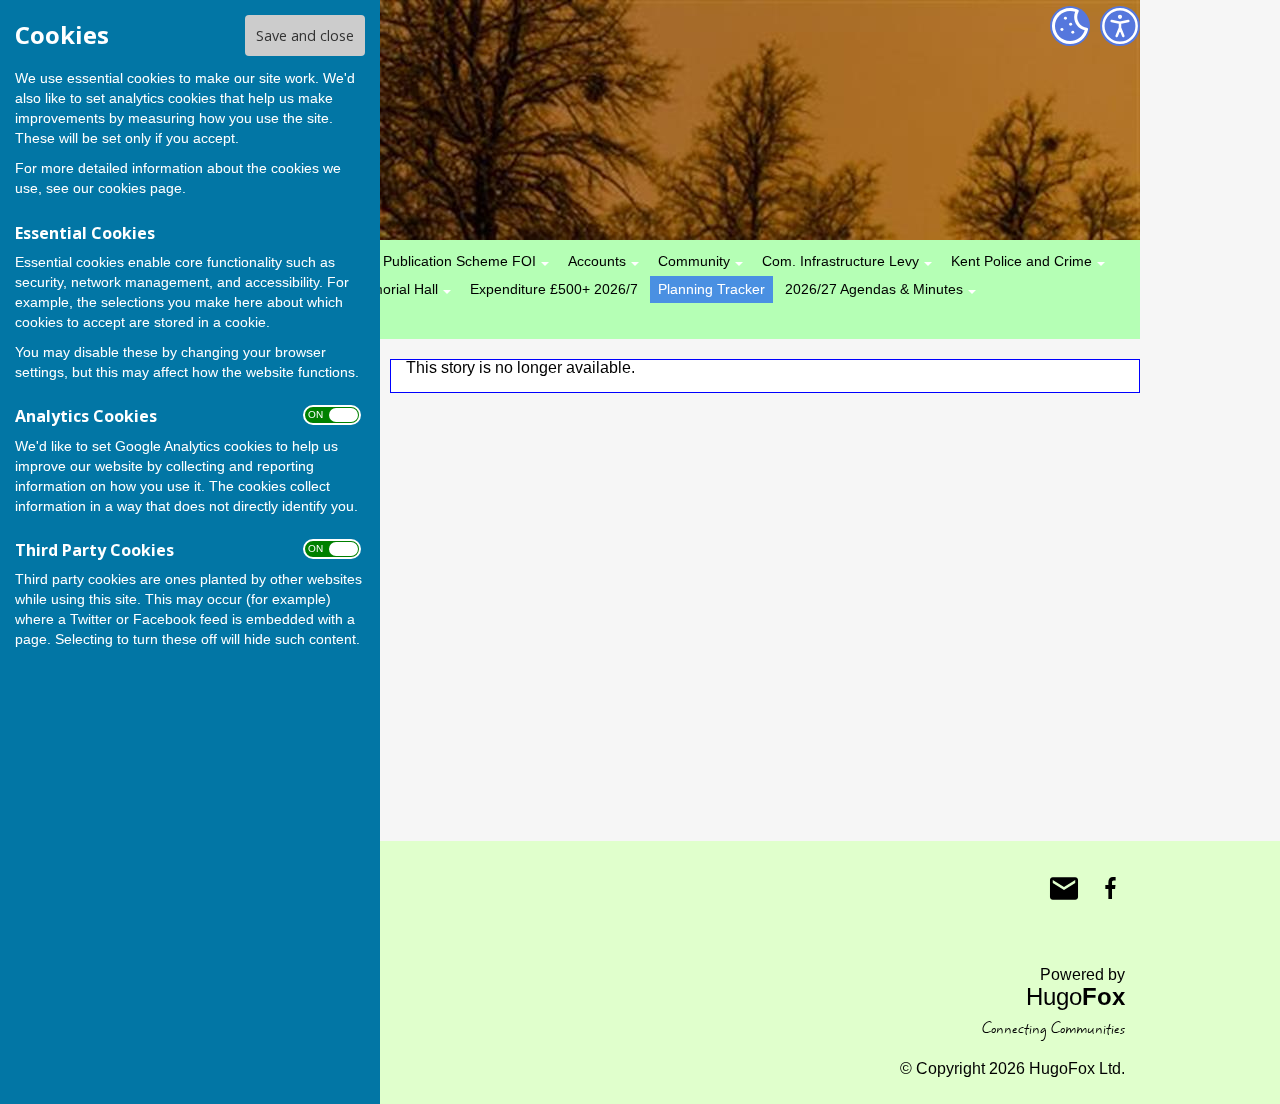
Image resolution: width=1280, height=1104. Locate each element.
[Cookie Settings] (1070, 26)
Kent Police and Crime (1021, 261)
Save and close (305, 35)
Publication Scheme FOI (459, 261)
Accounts (597, 261)
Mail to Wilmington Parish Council (1064, 888)
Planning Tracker (711, 289)
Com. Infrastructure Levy (840, 261)
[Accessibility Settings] (1120, 26)
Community (694, 261)
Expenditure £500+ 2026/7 (554, 289)
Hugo (1075, 996)
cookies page (140, 188)
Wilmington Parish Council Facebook (1110, 888)
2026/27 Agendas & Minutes (874, 289)
